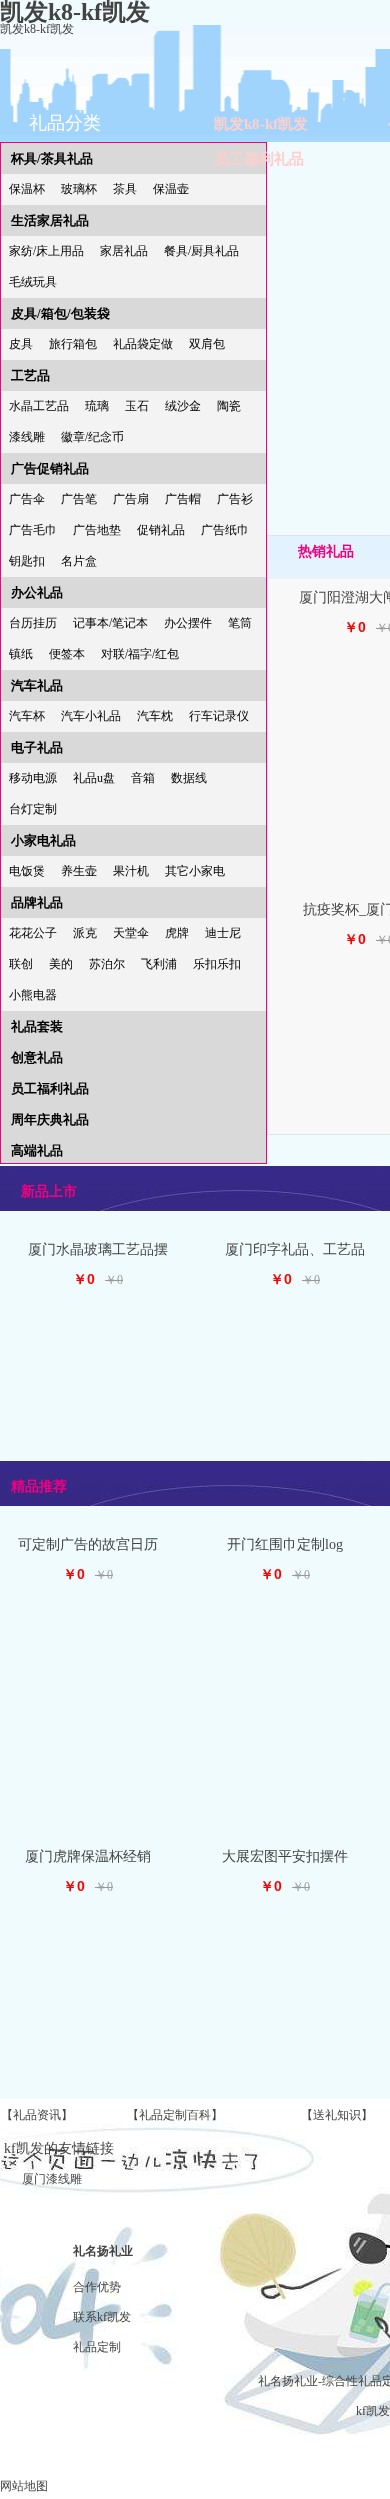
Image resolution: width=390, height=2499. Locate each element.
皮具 (21, 344)
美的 (61, 964)
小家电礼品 (43, 840)
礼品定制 (97, 2347)
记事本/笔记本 (110, 623)
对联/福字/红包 (140, 654)
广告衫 (235, 499)
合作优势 (97, 2287)
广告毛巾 (33, 530)
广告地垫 (97, 530)
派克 (85, 933)
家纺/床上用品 (46, 251)
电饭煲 (27, 871)
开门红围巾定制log (285, 1544)
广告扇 (131, 499)
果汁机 (131, 871)
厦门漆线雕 (52, 2179)
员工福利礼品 (259, 159)
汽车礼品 (37, 685)
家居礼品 (124, 251)
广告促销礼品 (50, 468)
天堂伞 (131, 933)
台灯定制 (33, 809)
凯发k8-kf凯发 (37, 29)
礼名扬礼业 (103, 2251)
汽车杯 (27, 716)
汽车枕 (155, 716)
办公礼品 (37, 592)
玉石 (137, 406)
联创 (21, 964)
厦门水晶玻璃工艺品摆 (98, 1249)
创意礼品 (37, 1057)
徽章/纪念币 (92, 437)
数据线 (189, 778)
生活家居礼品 (50, 220)
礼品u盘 (94, 778)
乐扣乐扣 (217, 964)
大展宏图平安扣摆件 (285, 1856)
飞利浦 (159, 964)
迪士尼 (223, 933)
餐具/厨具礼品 (201, 251)
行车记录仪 (219, 716)
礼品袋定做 (143, 344)
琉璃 (97, 406)
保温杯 (27, 189)
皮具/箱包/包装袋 (60, 313)
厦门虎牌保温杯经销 (88, 1856)
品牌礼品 (37, 902)
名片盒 (79, 561)
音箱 (143, 778)
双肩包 (207, 344)
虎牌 (177, 933)
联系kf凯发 (102, 2317)
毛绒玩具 (33, 282)
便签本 (67, 654)
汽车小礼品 (91, 716)
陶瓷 (229, 406)
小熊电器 (33, 995)
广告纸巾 (225, 530)
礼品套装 (37, 1026)
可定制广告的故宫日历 (88, 1544)
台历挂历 (33, 623)
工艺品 (30, 375)
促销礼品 (161, 530)
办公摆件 (188, 623)
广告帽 (183, 499)
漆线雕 (27, 437)
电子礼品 (37, 747)
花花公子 (33, 933)
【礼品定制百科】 (175, 2115)
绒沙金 (183, 406)
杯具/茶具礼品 (52, 158)
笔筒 (240, 623)
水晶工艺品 (39, 406)
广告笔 (79, 499)
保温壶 (171, 189)
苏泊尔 (107, 964)
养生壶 (79, 871)
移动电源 (33, 778)
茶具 (125, 189)
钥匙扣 (27, 561)
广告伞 (27, 499)
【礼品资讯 (31, 2115)
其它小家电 (195, 871)
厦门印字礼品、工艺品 (295, 1249)
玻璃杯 (79, 189)
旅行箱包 (73, 344)
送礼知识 (337, 2115)
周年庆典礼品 (50, 1119)
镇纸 (21, 654)
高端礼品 (37, 1150)
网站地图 (24, 2486)
